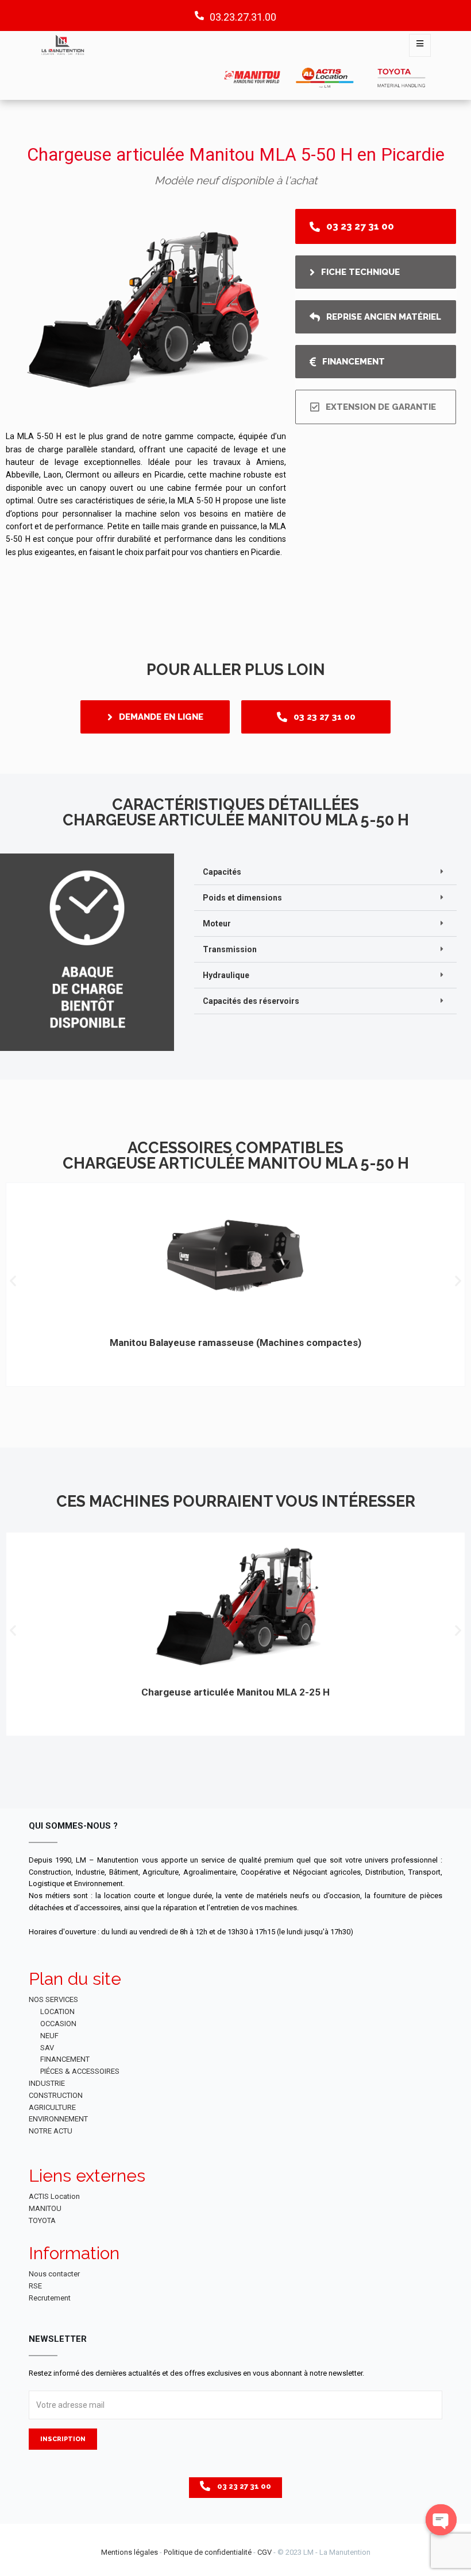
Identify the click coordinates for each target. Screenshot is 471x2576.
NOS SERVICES (53, 1999)
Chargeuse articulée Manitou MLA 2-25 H (235, 1692)
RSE (35, 2286)
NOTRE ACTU (51, 2131)
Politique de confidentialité (208, 2552)
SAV (47, 2048)
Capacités (222, 872)
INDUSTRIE (47, 2083)
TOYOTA (42, 2220)
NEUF (49, 2036)
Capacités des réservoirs (251, 1001)
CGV (265, 2552)
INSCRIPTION (63, 2439)
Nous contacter (54, 2274)
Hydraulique (226, 975)
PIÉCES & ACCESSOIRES (80, 2071)
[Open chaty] (441, 2520)
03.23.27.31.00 (243, 17)
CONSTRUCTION (56, 2095)
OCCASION (58, 2024)
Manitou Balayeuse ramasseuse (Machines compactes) (235, 1343)
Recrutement (50, 2298)
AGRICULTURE (52, 2107)
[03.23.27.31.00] (199, 15)
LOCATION (57, 2011)
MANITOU (45, 2208)
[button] (325, 872)
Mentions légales (130, 2552)
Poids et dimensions (242, 898)
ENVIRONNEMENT (58, 2119)
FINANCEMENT (65, 2059)
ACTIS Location (54, 2196)
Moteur (217, 924)
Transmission (230, 949)
